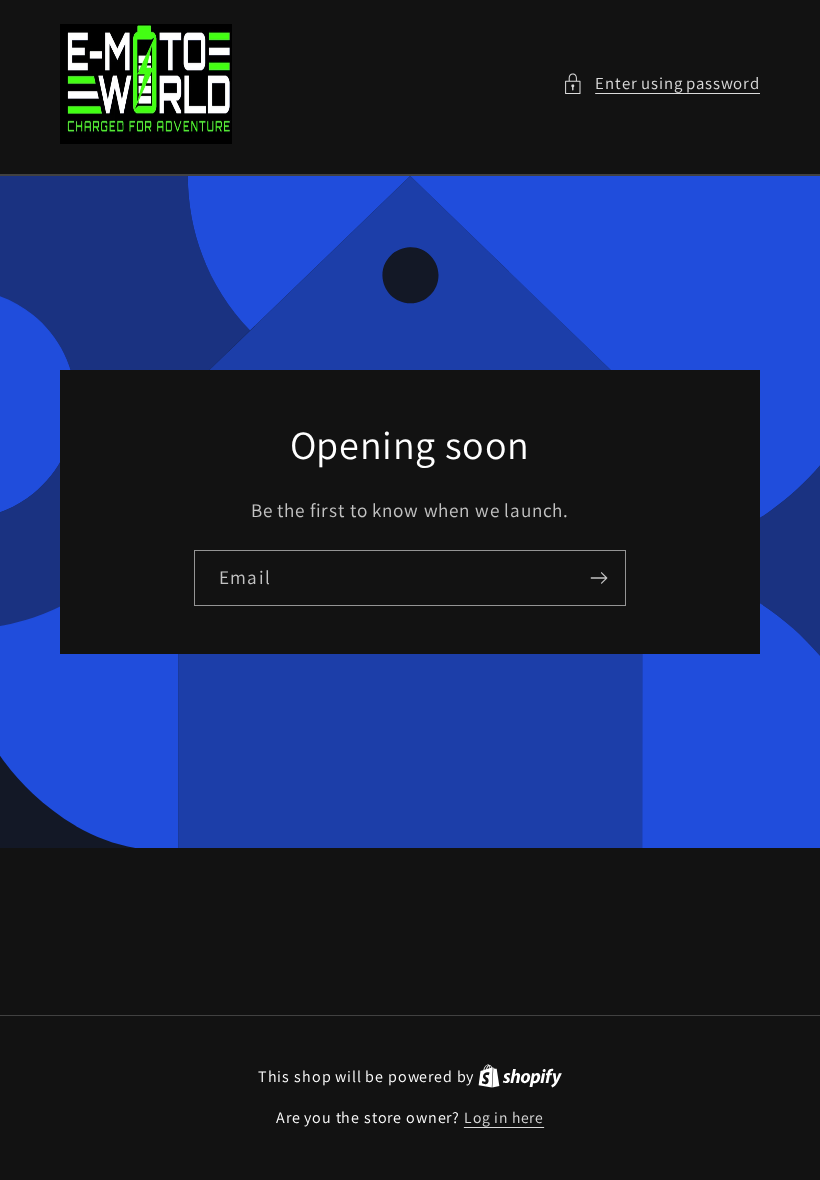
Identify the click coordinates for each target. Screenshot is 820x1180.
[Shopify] (520, 1076)
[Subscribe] (598, 578)
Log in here (504, 1117)
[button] (661, 84)
